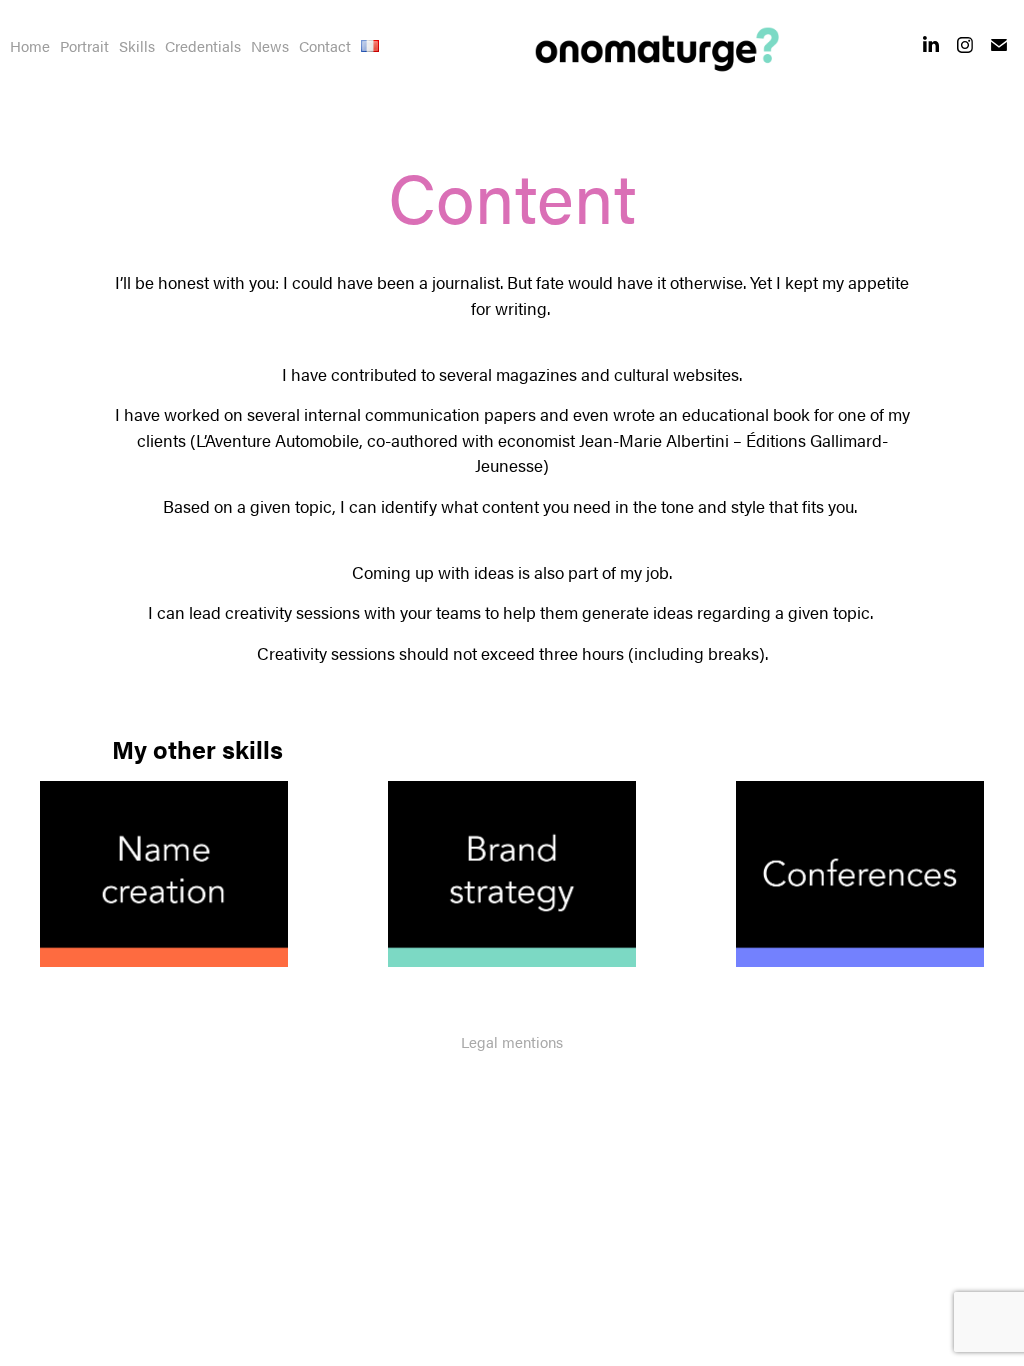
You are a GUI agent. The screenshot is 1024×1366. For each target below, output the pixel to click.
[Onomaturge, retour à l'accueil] (651, 50)
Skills (137, 45)
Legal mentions (512, 1041)
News (270, 45)
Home (30, 45)
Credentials (203, 45)
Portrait (84, 45)
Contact (325, 45)
